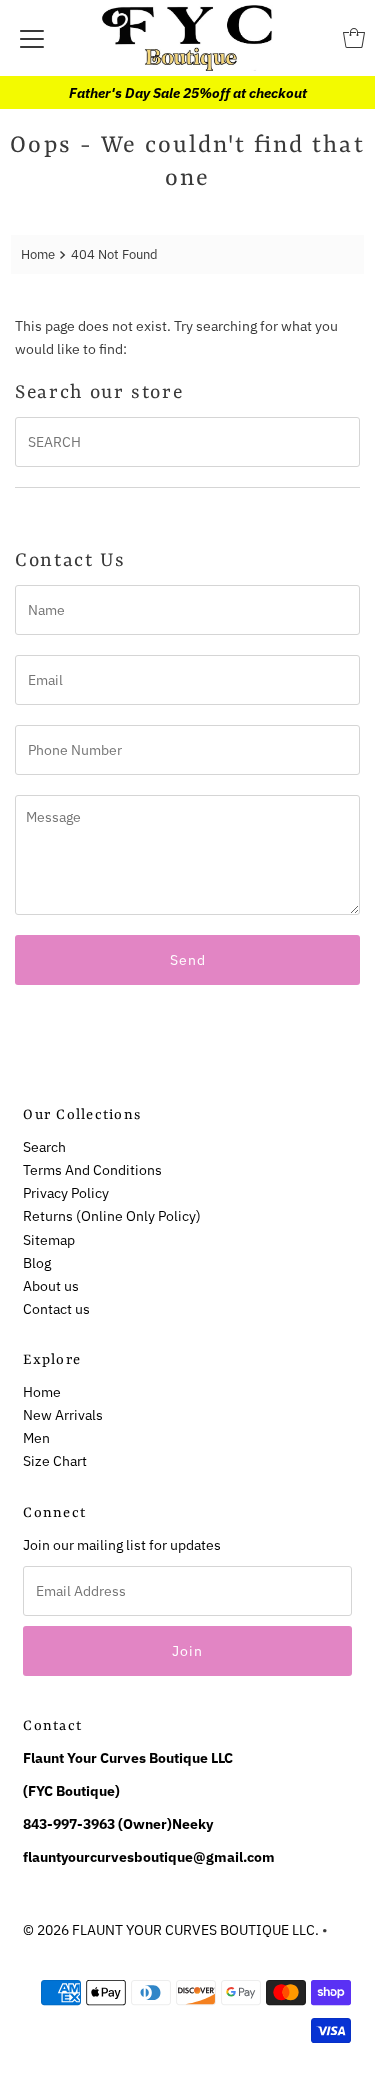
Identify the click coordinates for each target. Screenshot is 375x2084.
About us (51, 1285)
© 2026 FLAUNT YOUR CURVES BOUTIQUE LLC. (171, 1929)
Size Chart (55, 1460)
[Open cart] (354, 38)
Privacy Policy (66, 1192)
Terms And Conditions (92, 1169)
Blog (37, 1262)
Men (36, 1437)
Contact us (56, 1308)
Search (44, 1146)
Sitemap (49, 1239)
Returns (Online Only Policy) (112, 1215)
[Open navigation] (32, 38)
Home (38, 254)
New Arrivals (63, 1414)
